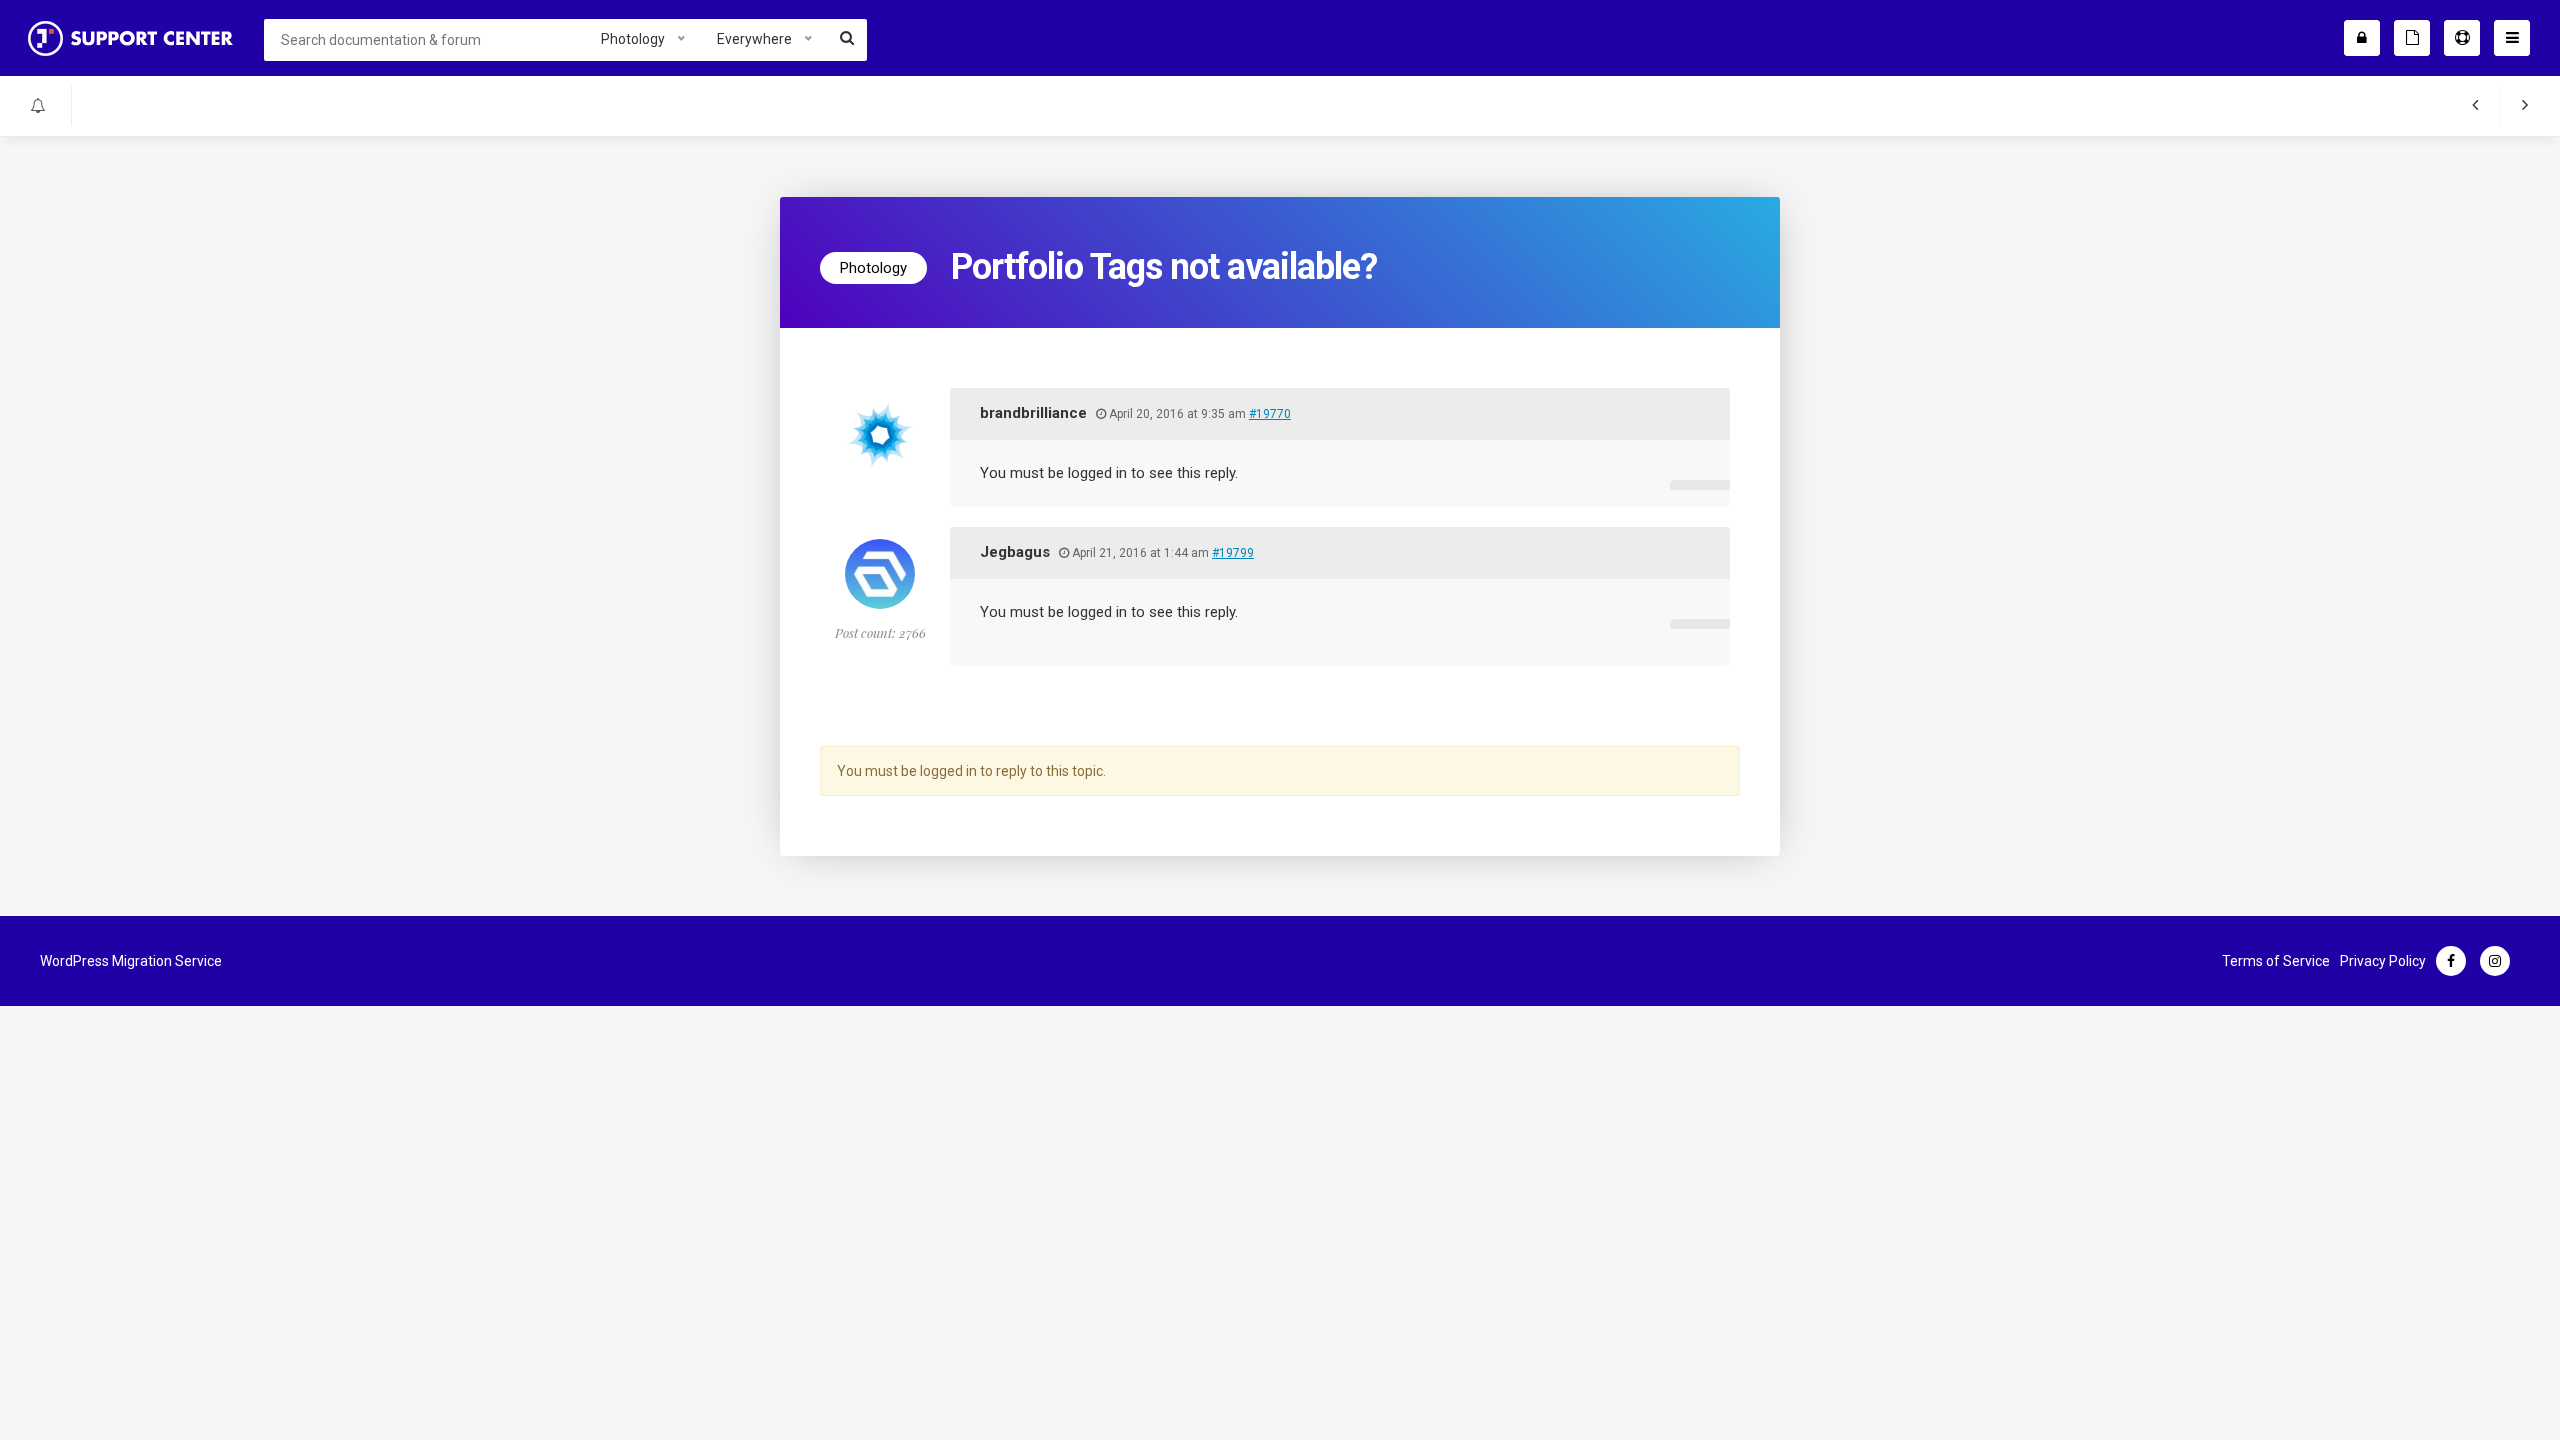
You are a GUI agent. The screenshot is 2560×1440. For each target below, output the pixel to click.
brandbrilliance (1033, 413)
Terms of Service (2276, 961)
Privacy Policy (2383, 961)
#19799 (1233, 553)
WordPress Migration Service (131, 961)
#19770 (1270, 414)
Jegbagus (1015, 552)
